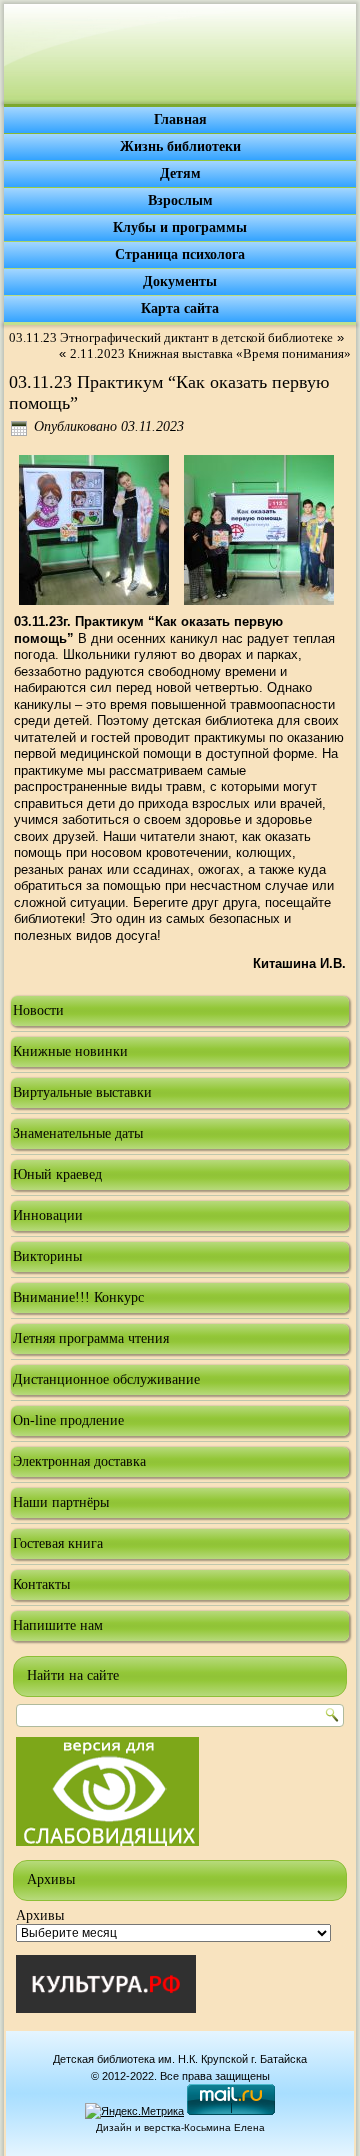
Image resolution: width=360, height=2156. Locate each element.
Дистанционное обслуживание (106, 1379)
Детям (180, 173)
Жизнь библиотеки (180, 146)
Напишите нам (58, 1625)
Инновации (48, 1215)
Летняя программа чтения (91, 1338)
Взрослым (180, 200)
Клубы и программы (180, 227)
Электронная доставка (79, 1461)
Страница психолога (180, 254)
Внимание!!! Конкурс (78, 1297)
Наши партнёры (61, 1502)
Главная (180, 119)
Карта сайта (180, 308)
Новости (38, 1010)
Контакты (41, 1584)
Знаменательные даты (78, 1133)
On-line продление (68, 1420)
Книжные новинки (70, 1051)
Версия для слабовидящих (107, 1791)
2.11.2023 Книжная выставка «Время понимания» (210, 353)
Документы (180, 281)
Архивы (40, 1915)
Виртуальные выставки (82, 1092)
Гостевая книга (58, 1543)
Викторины (47, 1256)
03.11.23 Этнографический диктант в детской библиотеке (171, 337)
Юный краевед (57, 1174)
